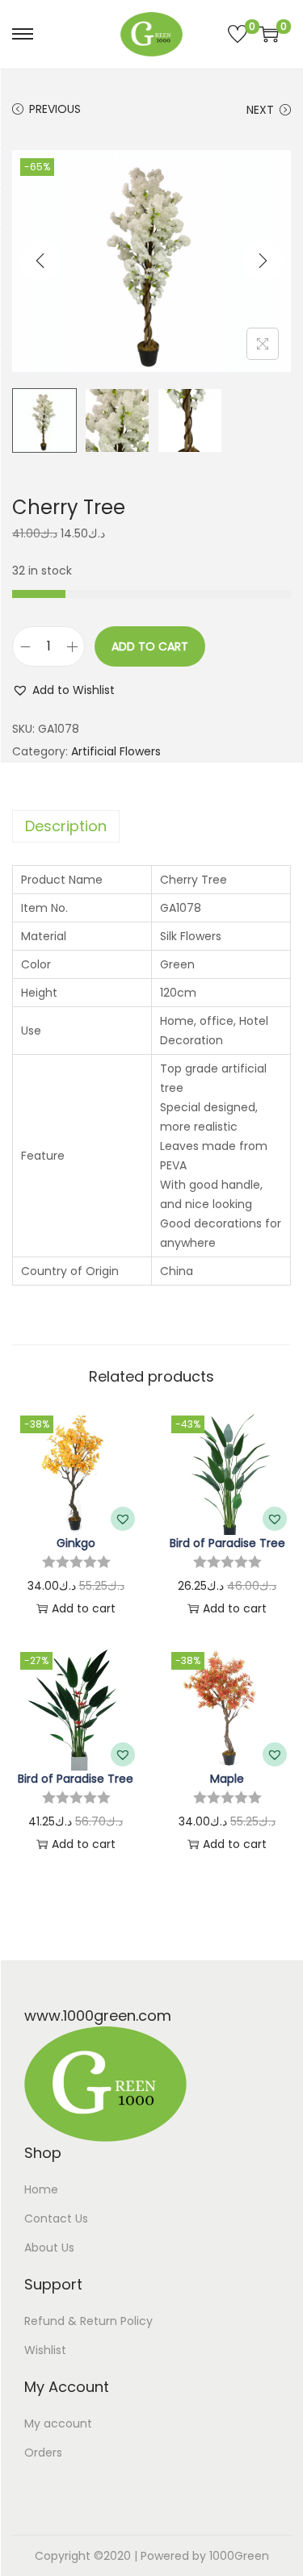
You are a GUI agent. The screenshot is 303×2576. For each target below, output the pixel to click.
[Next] (263, 261)
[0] (238, 34)
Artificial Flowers (116, 751)
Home (41, 2189)
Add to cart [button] (84, 1608)
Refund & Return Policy (88, 2321)
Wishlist (45, 2350)
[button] (63, 690)
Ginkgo (76, 1543)
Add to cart (150, 646)
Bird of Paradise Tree (227, 1543)
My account (58, 2423)
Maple (227, 1779)
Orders (43, 2453)
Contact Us (56, 2218)
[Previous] (40, 261)
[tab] (151, 826)
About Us (49, 2248)
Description (66, 826)
